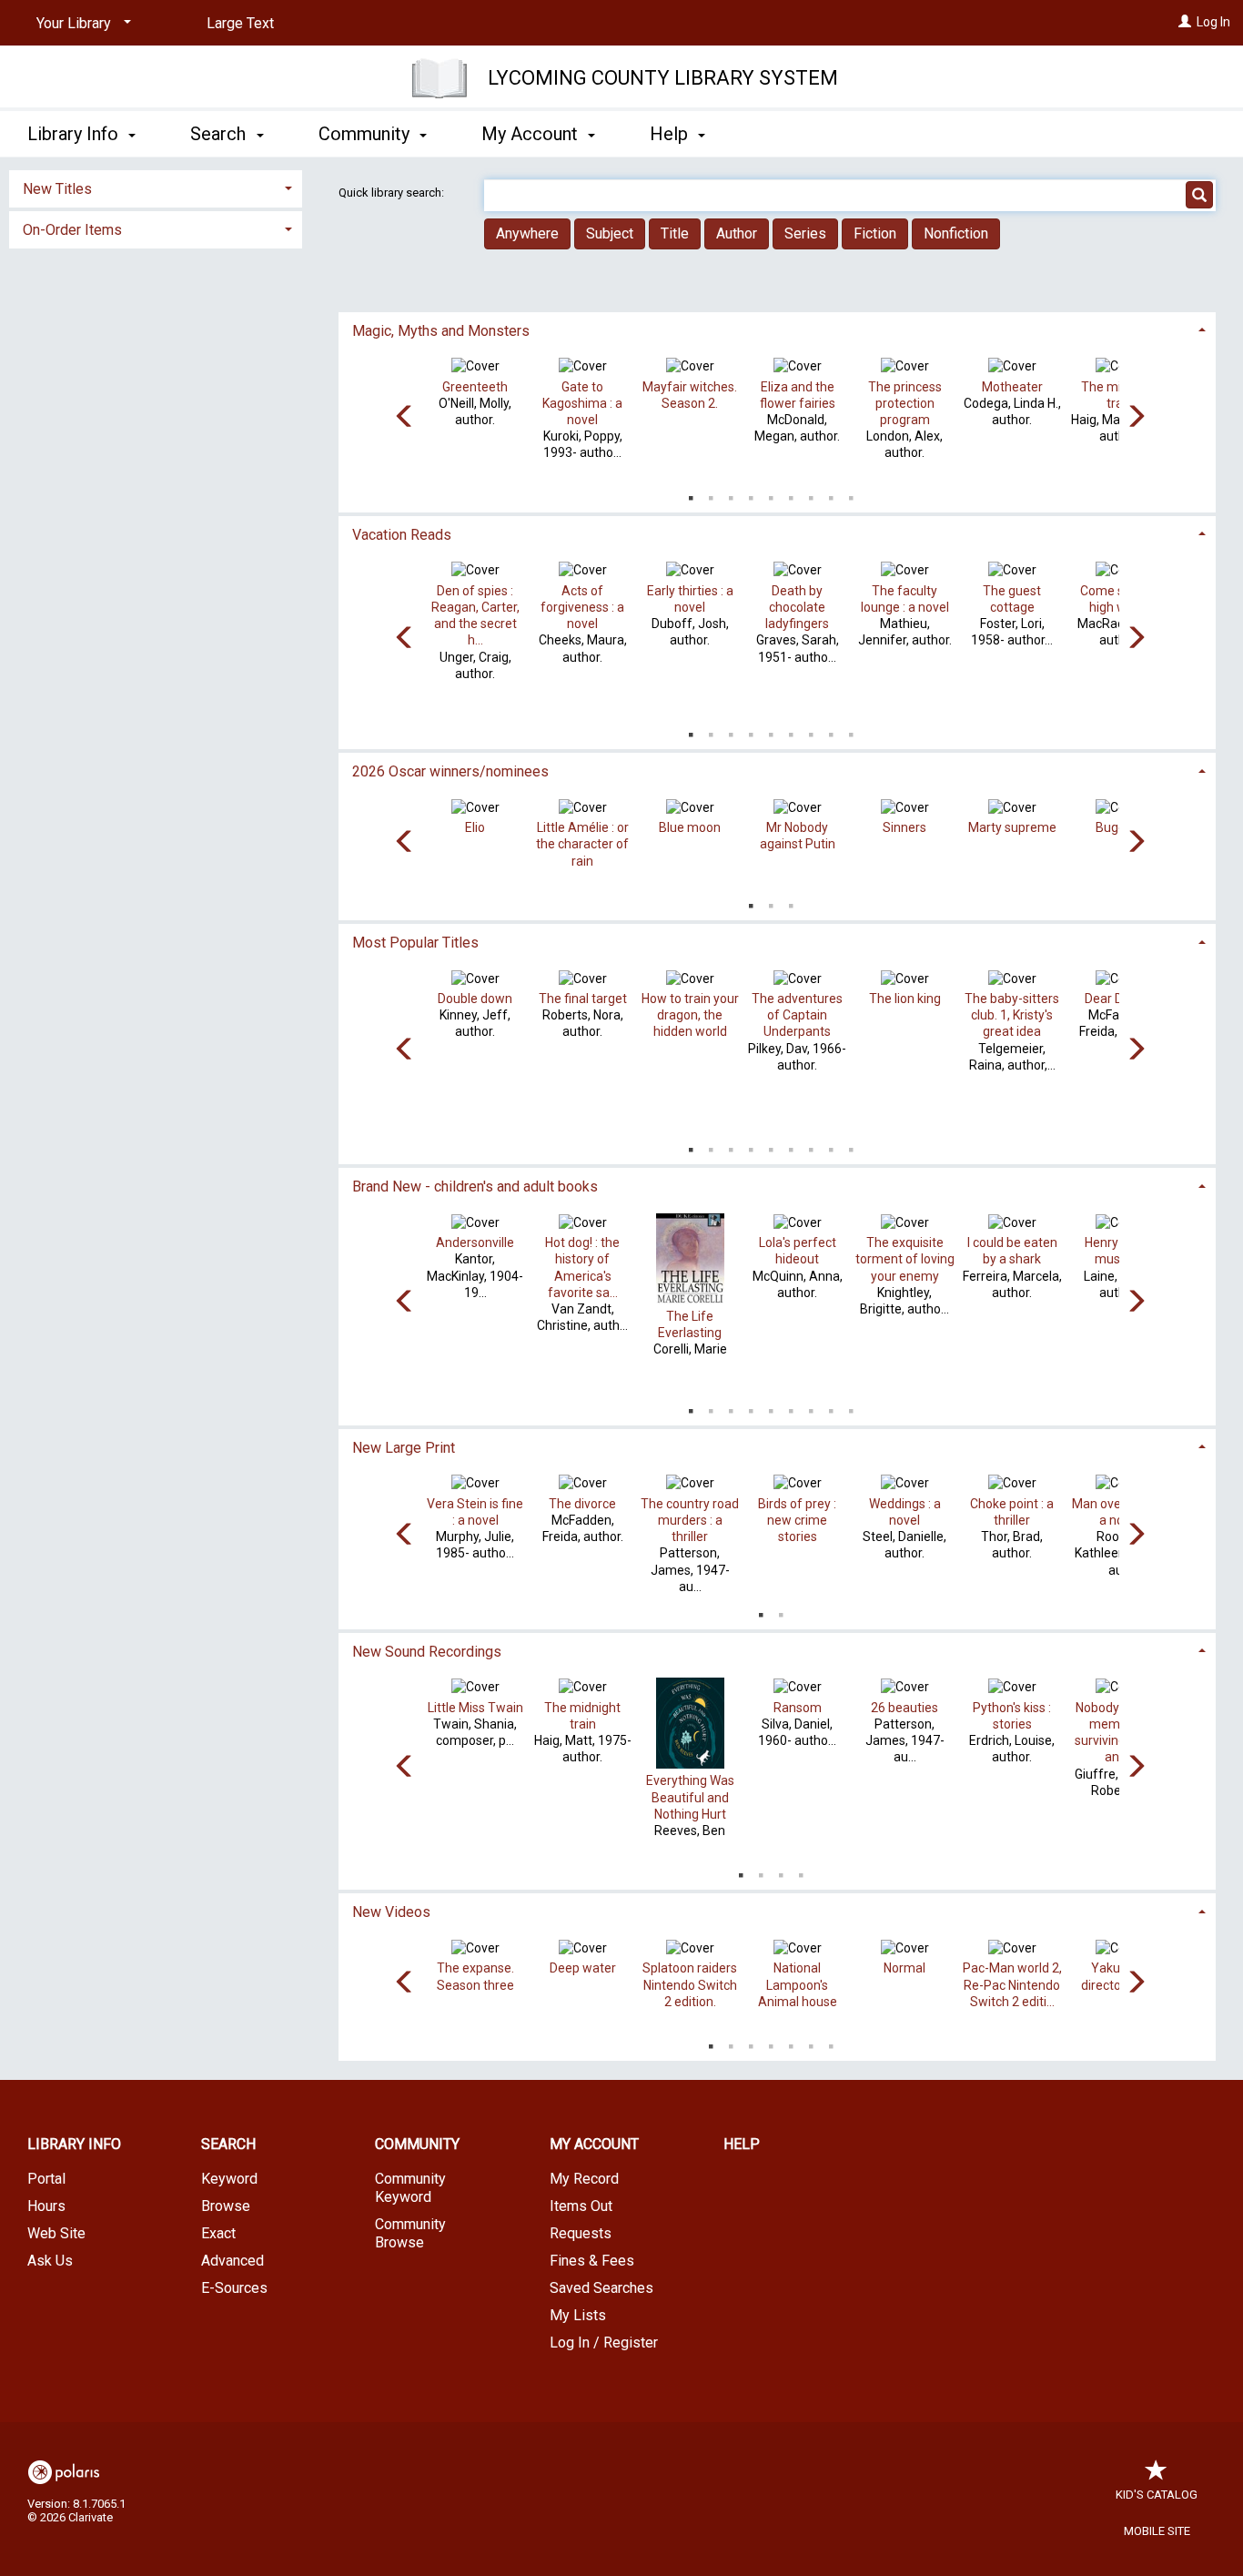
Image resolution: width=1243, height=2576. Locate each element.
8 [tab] (831, 494)
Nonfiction (956, 233)
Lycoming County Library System (663, 78)
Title (675, 233)
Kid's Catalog (1157, 2495)
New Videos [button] (391, 1912)
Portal (46, 2179)
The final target (583, 999)
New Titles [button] (57, 189)
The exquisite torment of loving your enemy (905, 1259)
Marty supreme (1012, 827)
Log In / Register (604, 2343)
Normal (904, 1968)
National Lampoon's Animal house (798, 1984)
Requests (581, 2233)
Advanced (232, 2261)
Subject (610, 233)
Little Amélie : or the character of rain (582, 844)
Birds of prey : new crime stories (797, 1520)
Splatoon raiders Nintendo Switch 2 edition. (690, 1984)
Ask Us (50, 2261)
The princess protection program (905, 403)
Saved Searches (601, 2288)
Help (742, 2144)
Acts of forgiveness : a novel (582, 607)
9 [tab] (851, 494)
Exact (218, 2233)
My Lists (578, 2315)
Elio (475, 827)
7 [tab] (811, 494)
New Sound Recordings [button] (427, 1652)
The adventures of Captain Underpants (797, 1015)
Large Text (240, 23)
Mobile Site (1157, 2531)
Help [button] (671, 134)
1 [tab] (691, 494)
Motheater (1012, 387)
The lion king (905, 999)
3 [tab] (731, 494)
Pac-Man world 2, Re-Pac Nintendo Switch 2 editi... (1012, 1984)
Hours (46, 2206)
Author (737, 233)
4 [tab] (751, 494)
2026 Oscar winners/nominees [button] (450, 771)
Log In (1213, 22)
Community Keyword (410, 2188)
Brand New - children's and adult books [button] (475, 1187)
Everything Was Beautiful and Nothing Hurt (690, 1797)
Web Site (56, 2233)
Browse (226, 2206)
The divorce (582, 1504)
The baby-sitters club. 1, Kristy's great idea (1012, 1015)
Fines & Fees (592, 2261)
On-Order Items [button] (72, 230)
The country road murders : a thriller (690, 1520)
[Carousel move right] (1136, 418)
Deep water (583, 1968)
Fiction (875, 233)
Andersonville (475, 1242)
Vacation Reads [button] (402, 535)
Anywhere (527, 233)
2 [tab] (711, 494)
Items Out (581, 2206)
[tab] (778, 329)
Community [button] (366, 134)
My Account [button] (532, 134)
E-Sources (234, 2288)
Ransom (798, 1708)
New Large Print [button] (404, 1448)
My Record (584, 2179)
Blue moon (690, 827)
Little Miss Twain (475, 1708)
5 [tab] (771, 494)
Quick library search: (393, 193)
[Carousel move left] (405, 418)
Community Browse (410, 2233)
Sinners (904, 827)
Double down (475, 999)
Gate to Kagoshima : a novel (582, 403)
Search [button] (220, 134)
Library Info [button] (75, 134)
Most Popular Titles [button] (415, 943)
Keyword (229, 2179)
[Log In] (1185, 22)
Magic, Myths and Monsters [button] (441, 331)
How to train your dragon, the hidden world (690, 1015)
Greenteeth (475, 387)
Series (805, 233)
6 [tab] (791, 494)
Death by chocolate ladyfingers (797, 607)
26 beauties (904, 1708)
